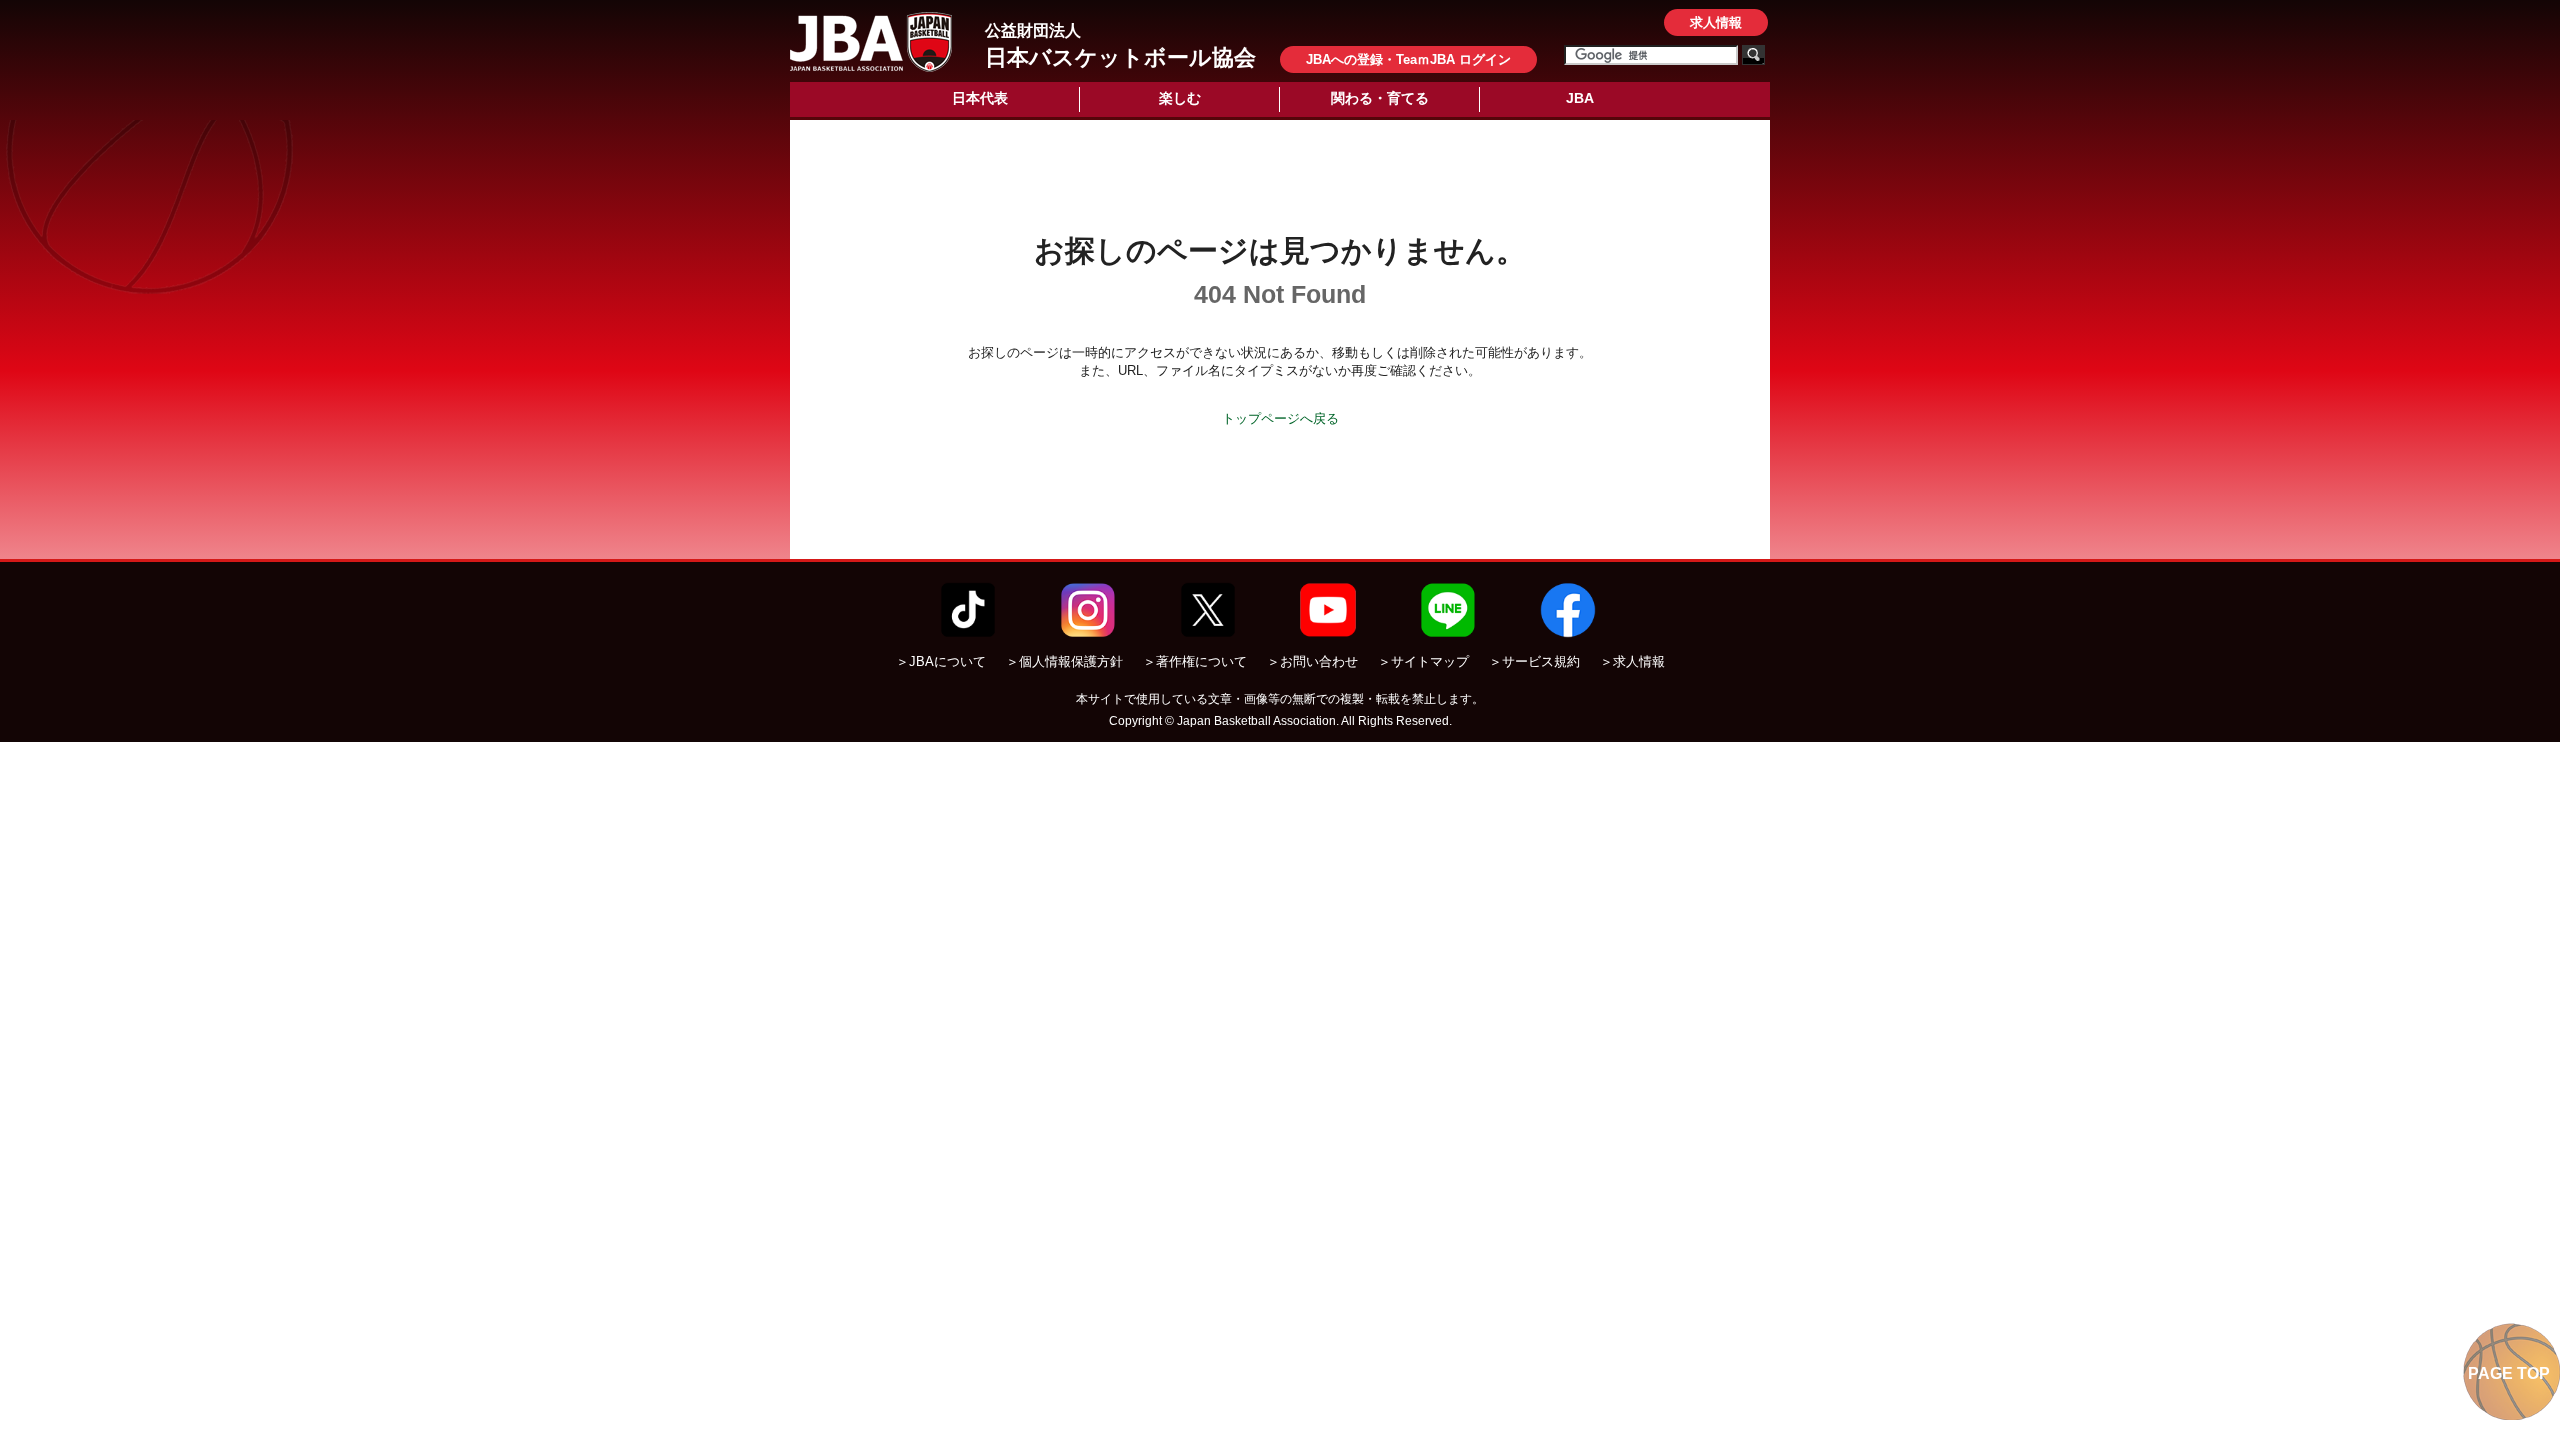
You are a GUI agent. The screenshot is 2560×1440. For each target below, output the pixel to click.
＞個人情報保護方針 (1064, 661)
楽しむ (1180, 98)
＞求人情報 (1632, 661)
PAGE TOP (2509, 1373)
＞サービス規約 (1534, 661)
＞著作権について (1195, 661)
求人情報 (1716, 22)
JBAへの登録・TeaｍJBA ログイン (1408, 59)
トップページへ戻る (1280, 418)
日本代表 (980, 98)
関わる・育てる (1380, 98)
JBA (1580, 98)
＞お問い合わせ (1312, 661)
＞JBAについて (941, 661)
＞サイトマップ (1423, 661)
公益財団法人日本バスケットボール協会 (871, 42)
